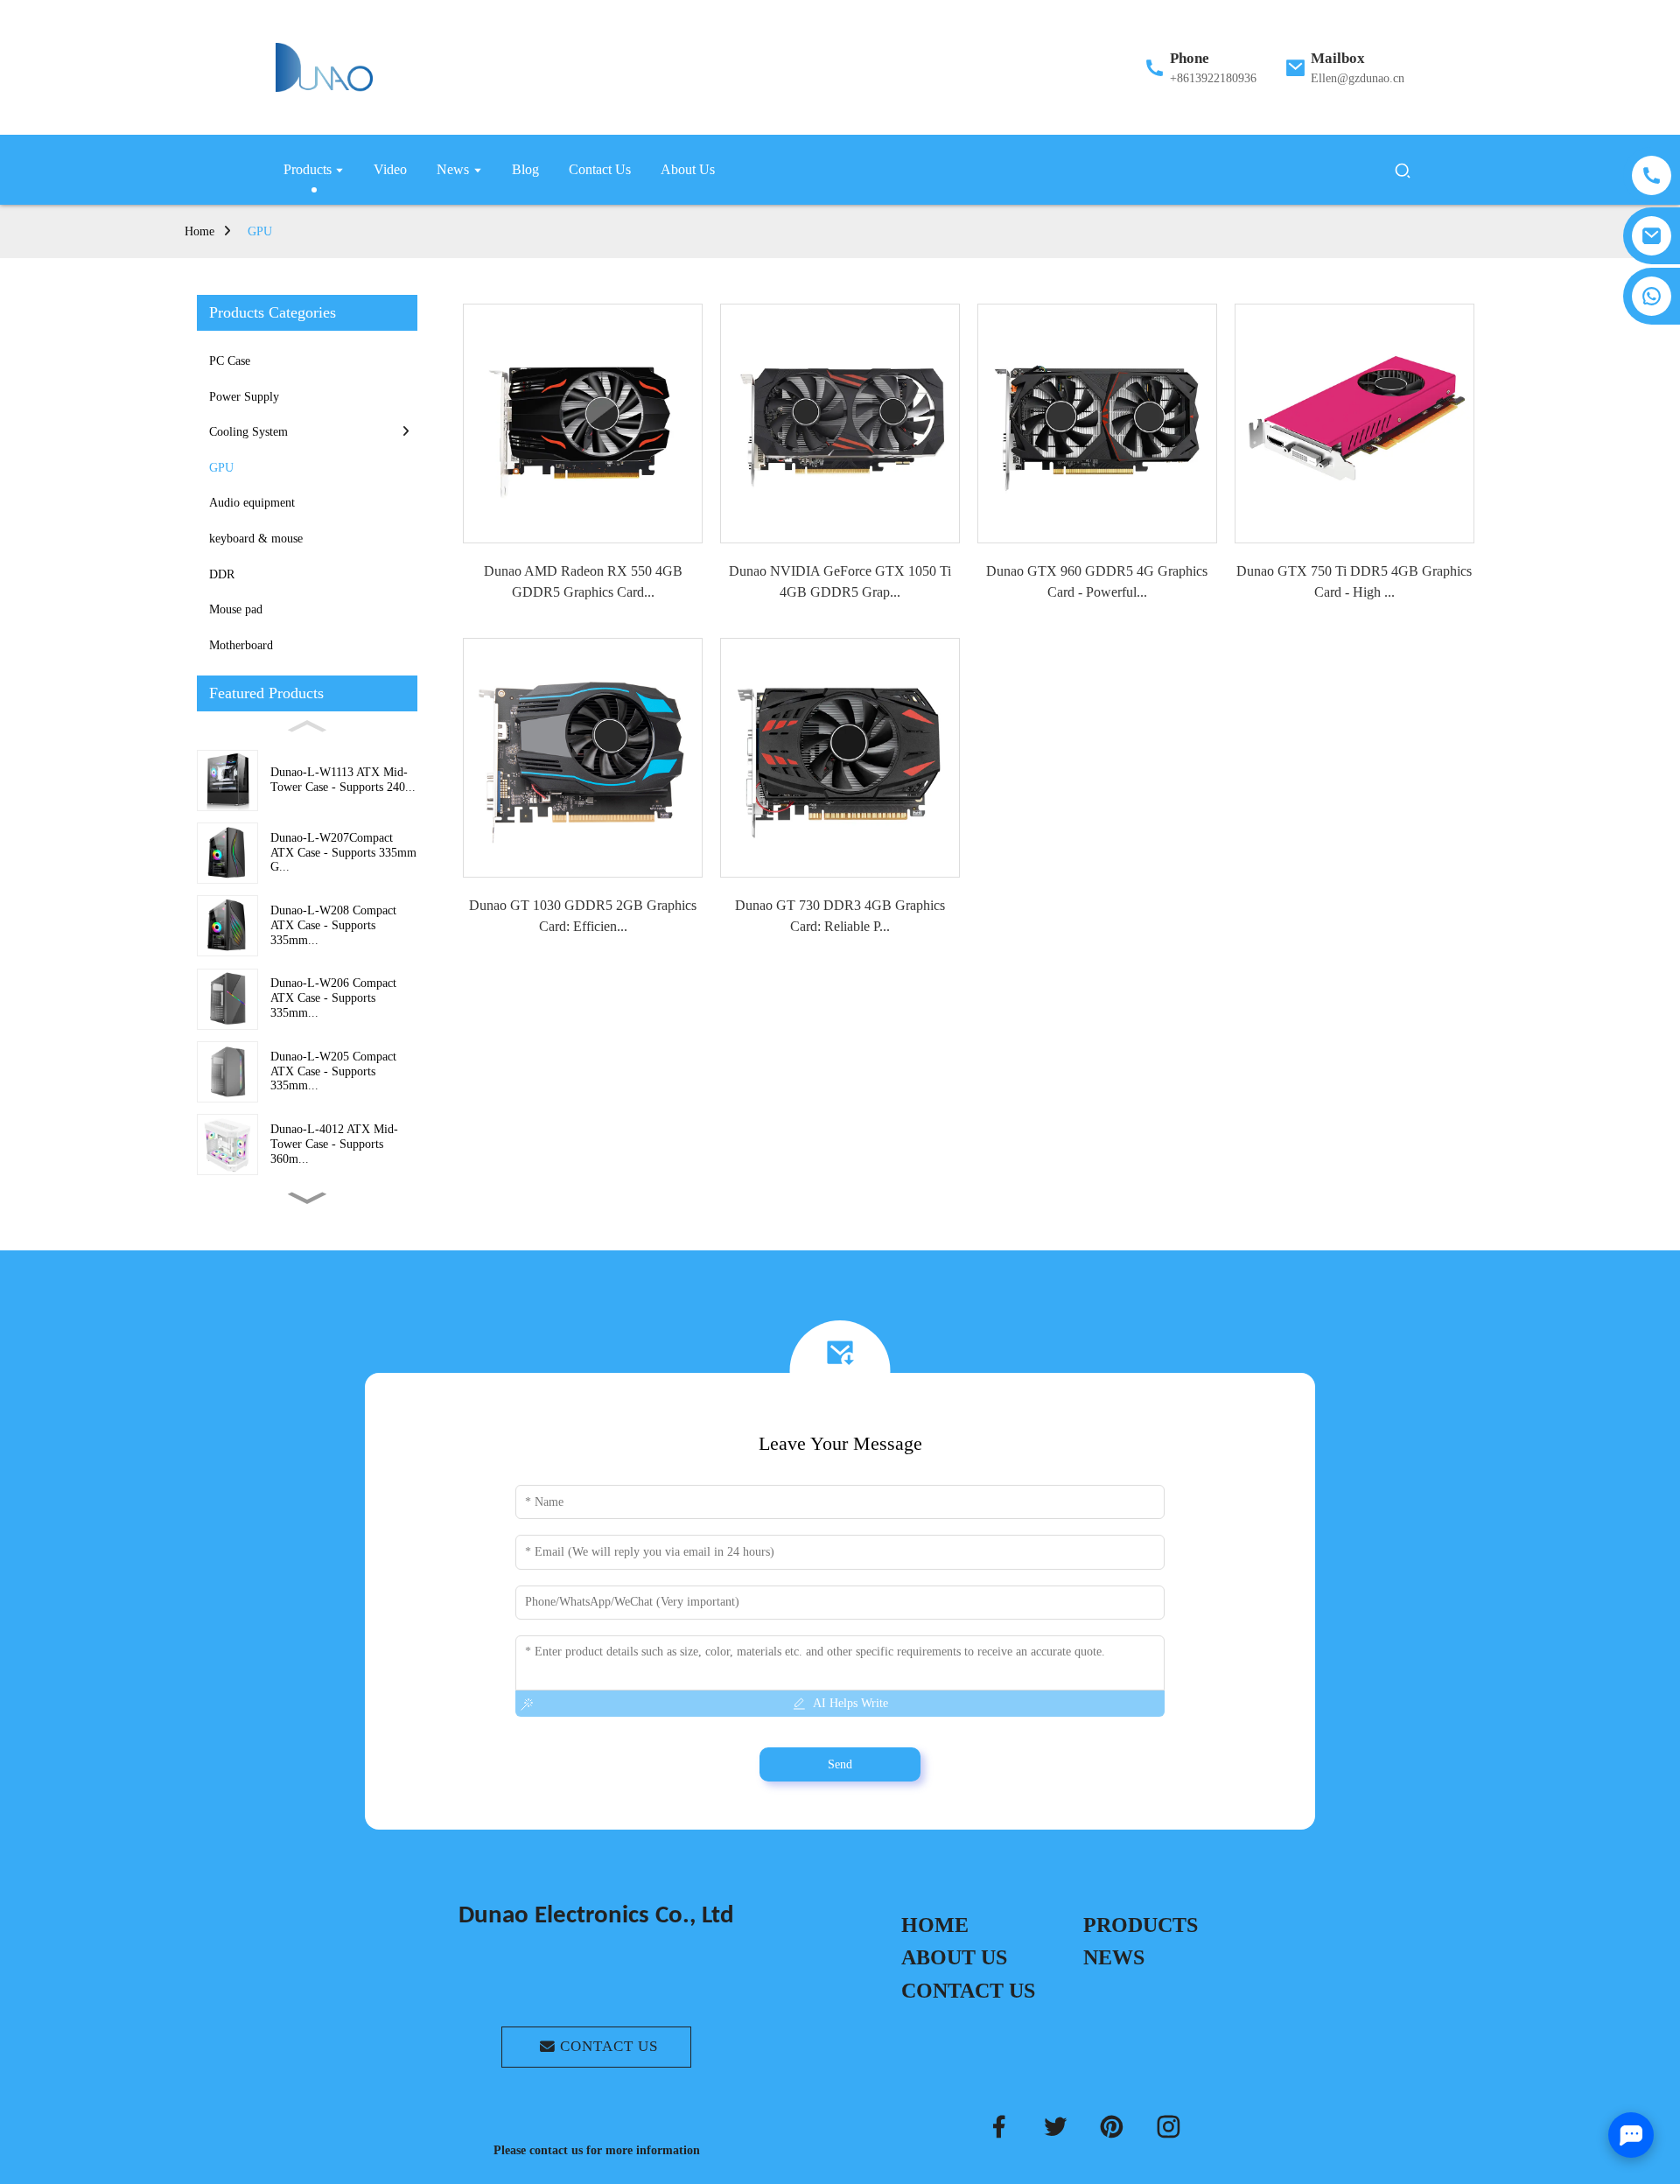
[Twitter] (1056, 2127)
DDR (222, 574)
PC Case (230, 361)
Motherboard (241, 645)
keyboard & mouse (256, 539)
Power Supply (244, 397)
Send (840, 1764)
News (1114, 1957)
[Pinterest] (1112, 2127)
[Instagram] (1169, 2127)
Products (1141, 1925)
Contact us (609, 2046)
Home (199, 231)
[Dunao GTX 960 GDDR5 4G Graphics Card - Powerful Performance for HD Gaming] (1097, 423)
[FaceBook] (999, 2127)
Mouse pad (236, 609)
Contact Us (968, 1991)
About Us (954, 1957)
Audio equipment (252, 503)
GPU (260, 231)
